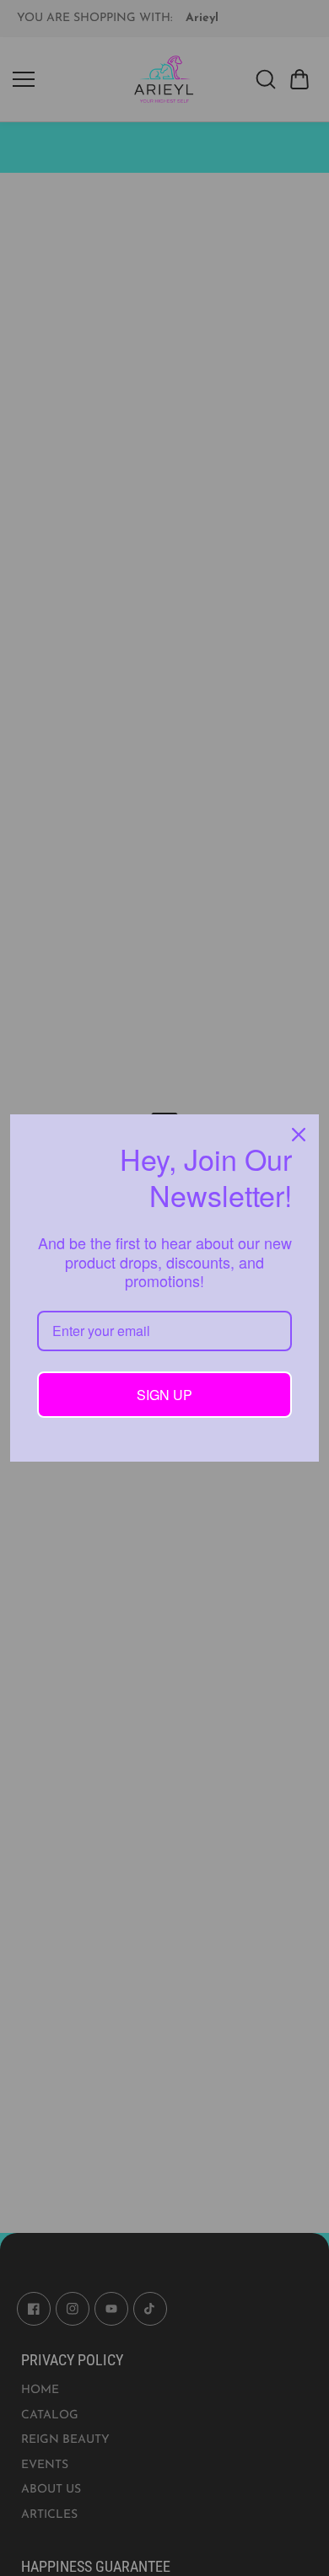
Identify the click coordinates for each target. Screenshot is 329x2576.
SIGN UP (164, 1395)
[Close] (299, 1135)
